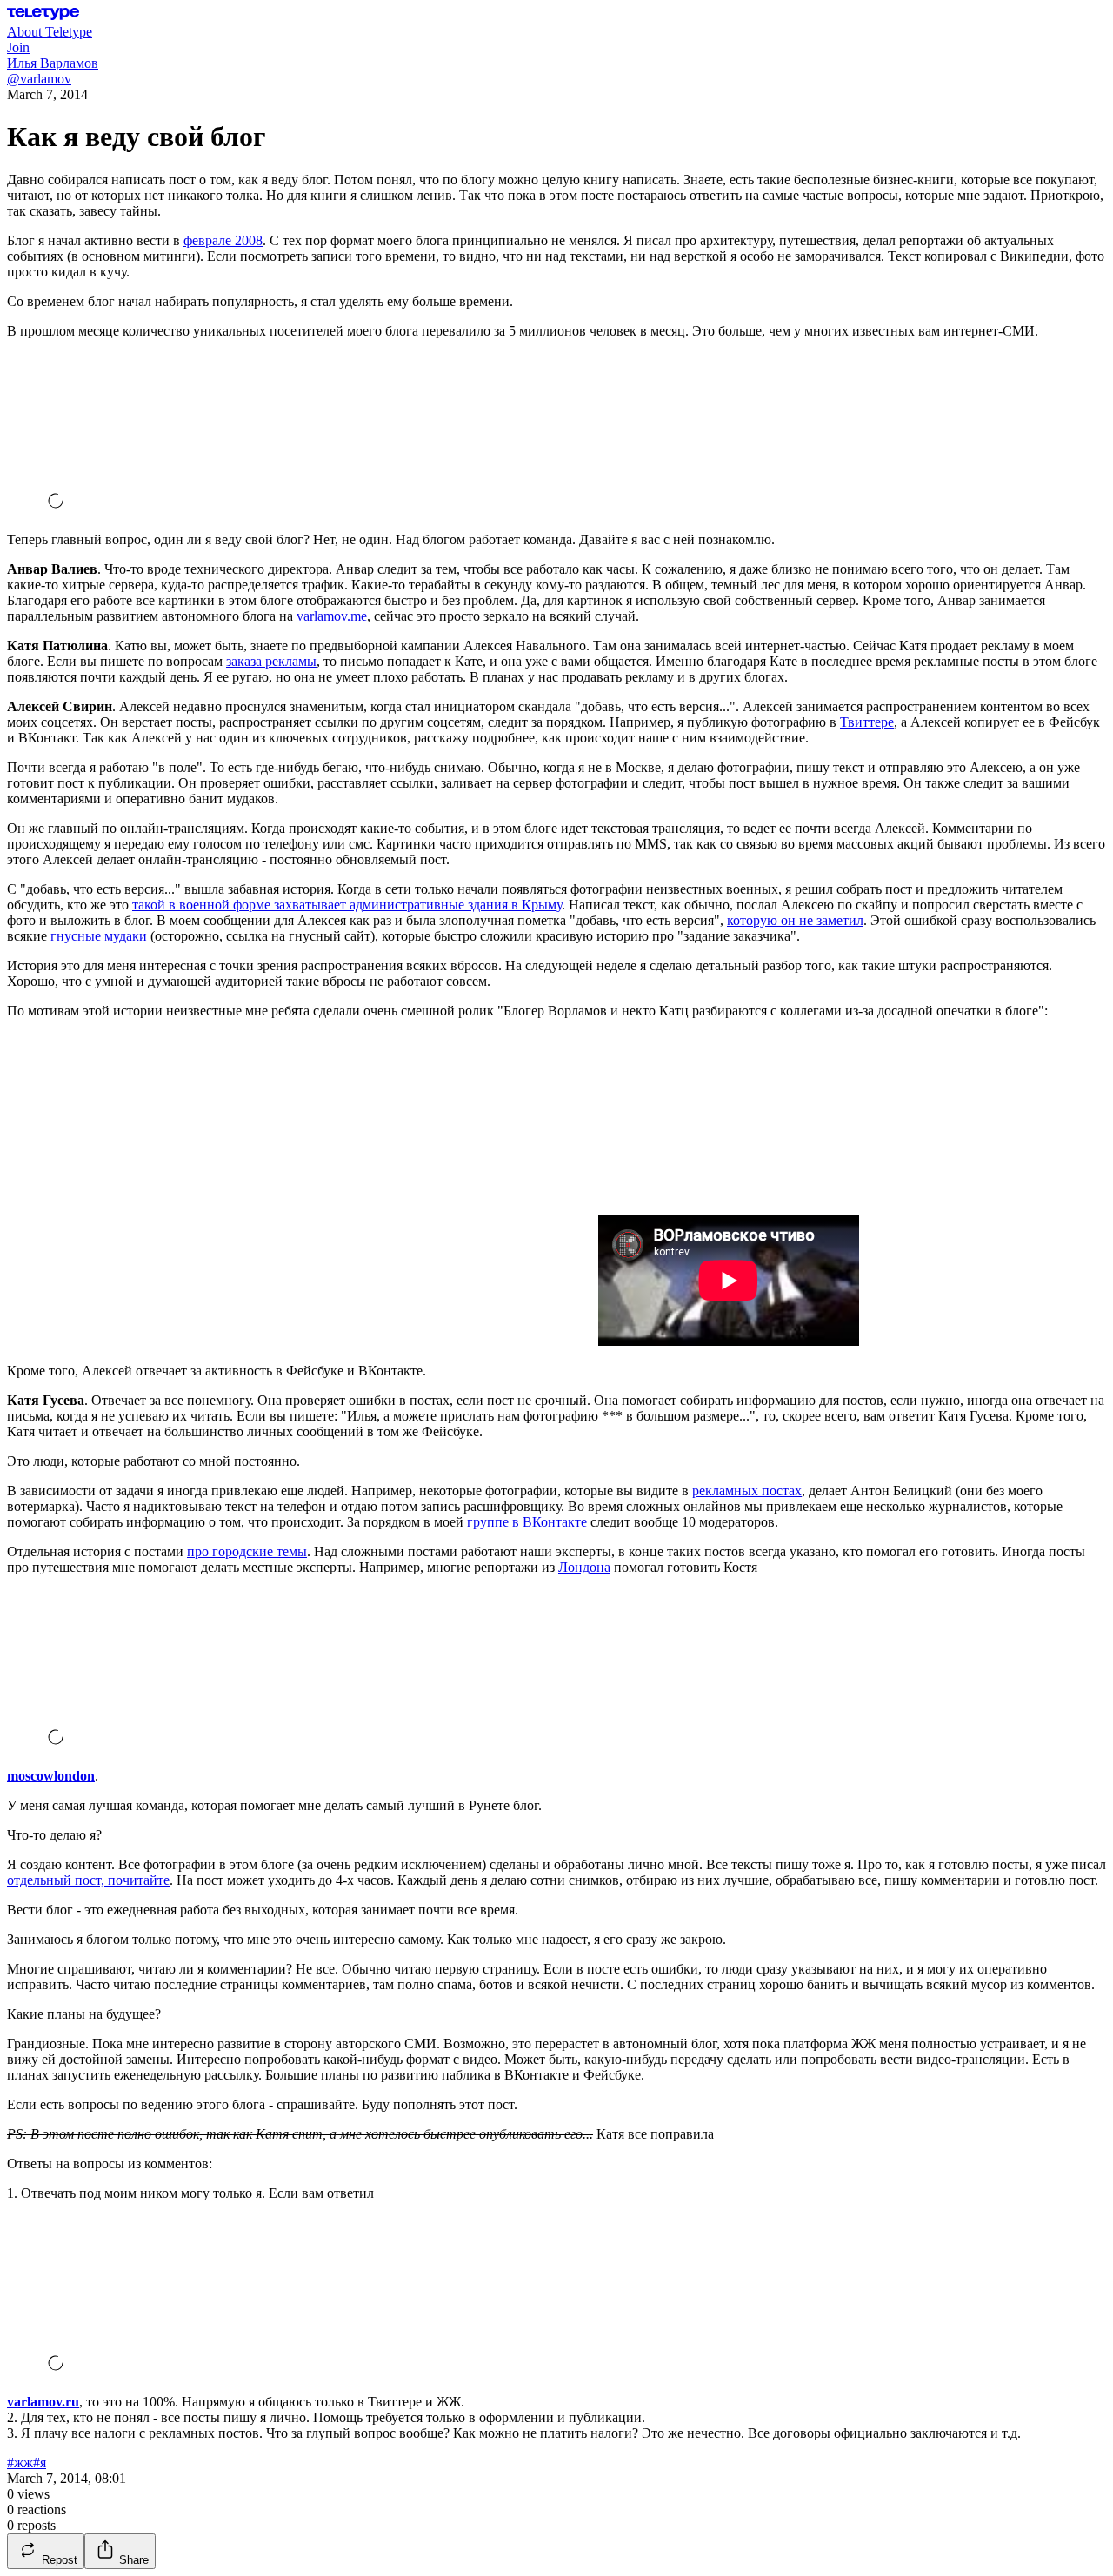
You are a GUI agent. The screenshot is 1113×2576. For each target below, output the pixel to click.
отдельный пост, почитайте (88, 1880)
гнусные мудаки (99, 936)
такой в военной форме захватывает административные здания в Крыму (347, 905)
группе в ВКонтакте (527, 1522)
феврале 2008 (223, 240)
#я (40, 2463)
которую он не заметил (795, 920)
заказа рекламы (271, 661)
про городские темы (247, 1551)
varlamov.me (332, 616)
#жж (20, 2463)
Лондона (584, 1567)
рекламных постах (747, 1491)
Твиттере (867, 722)
